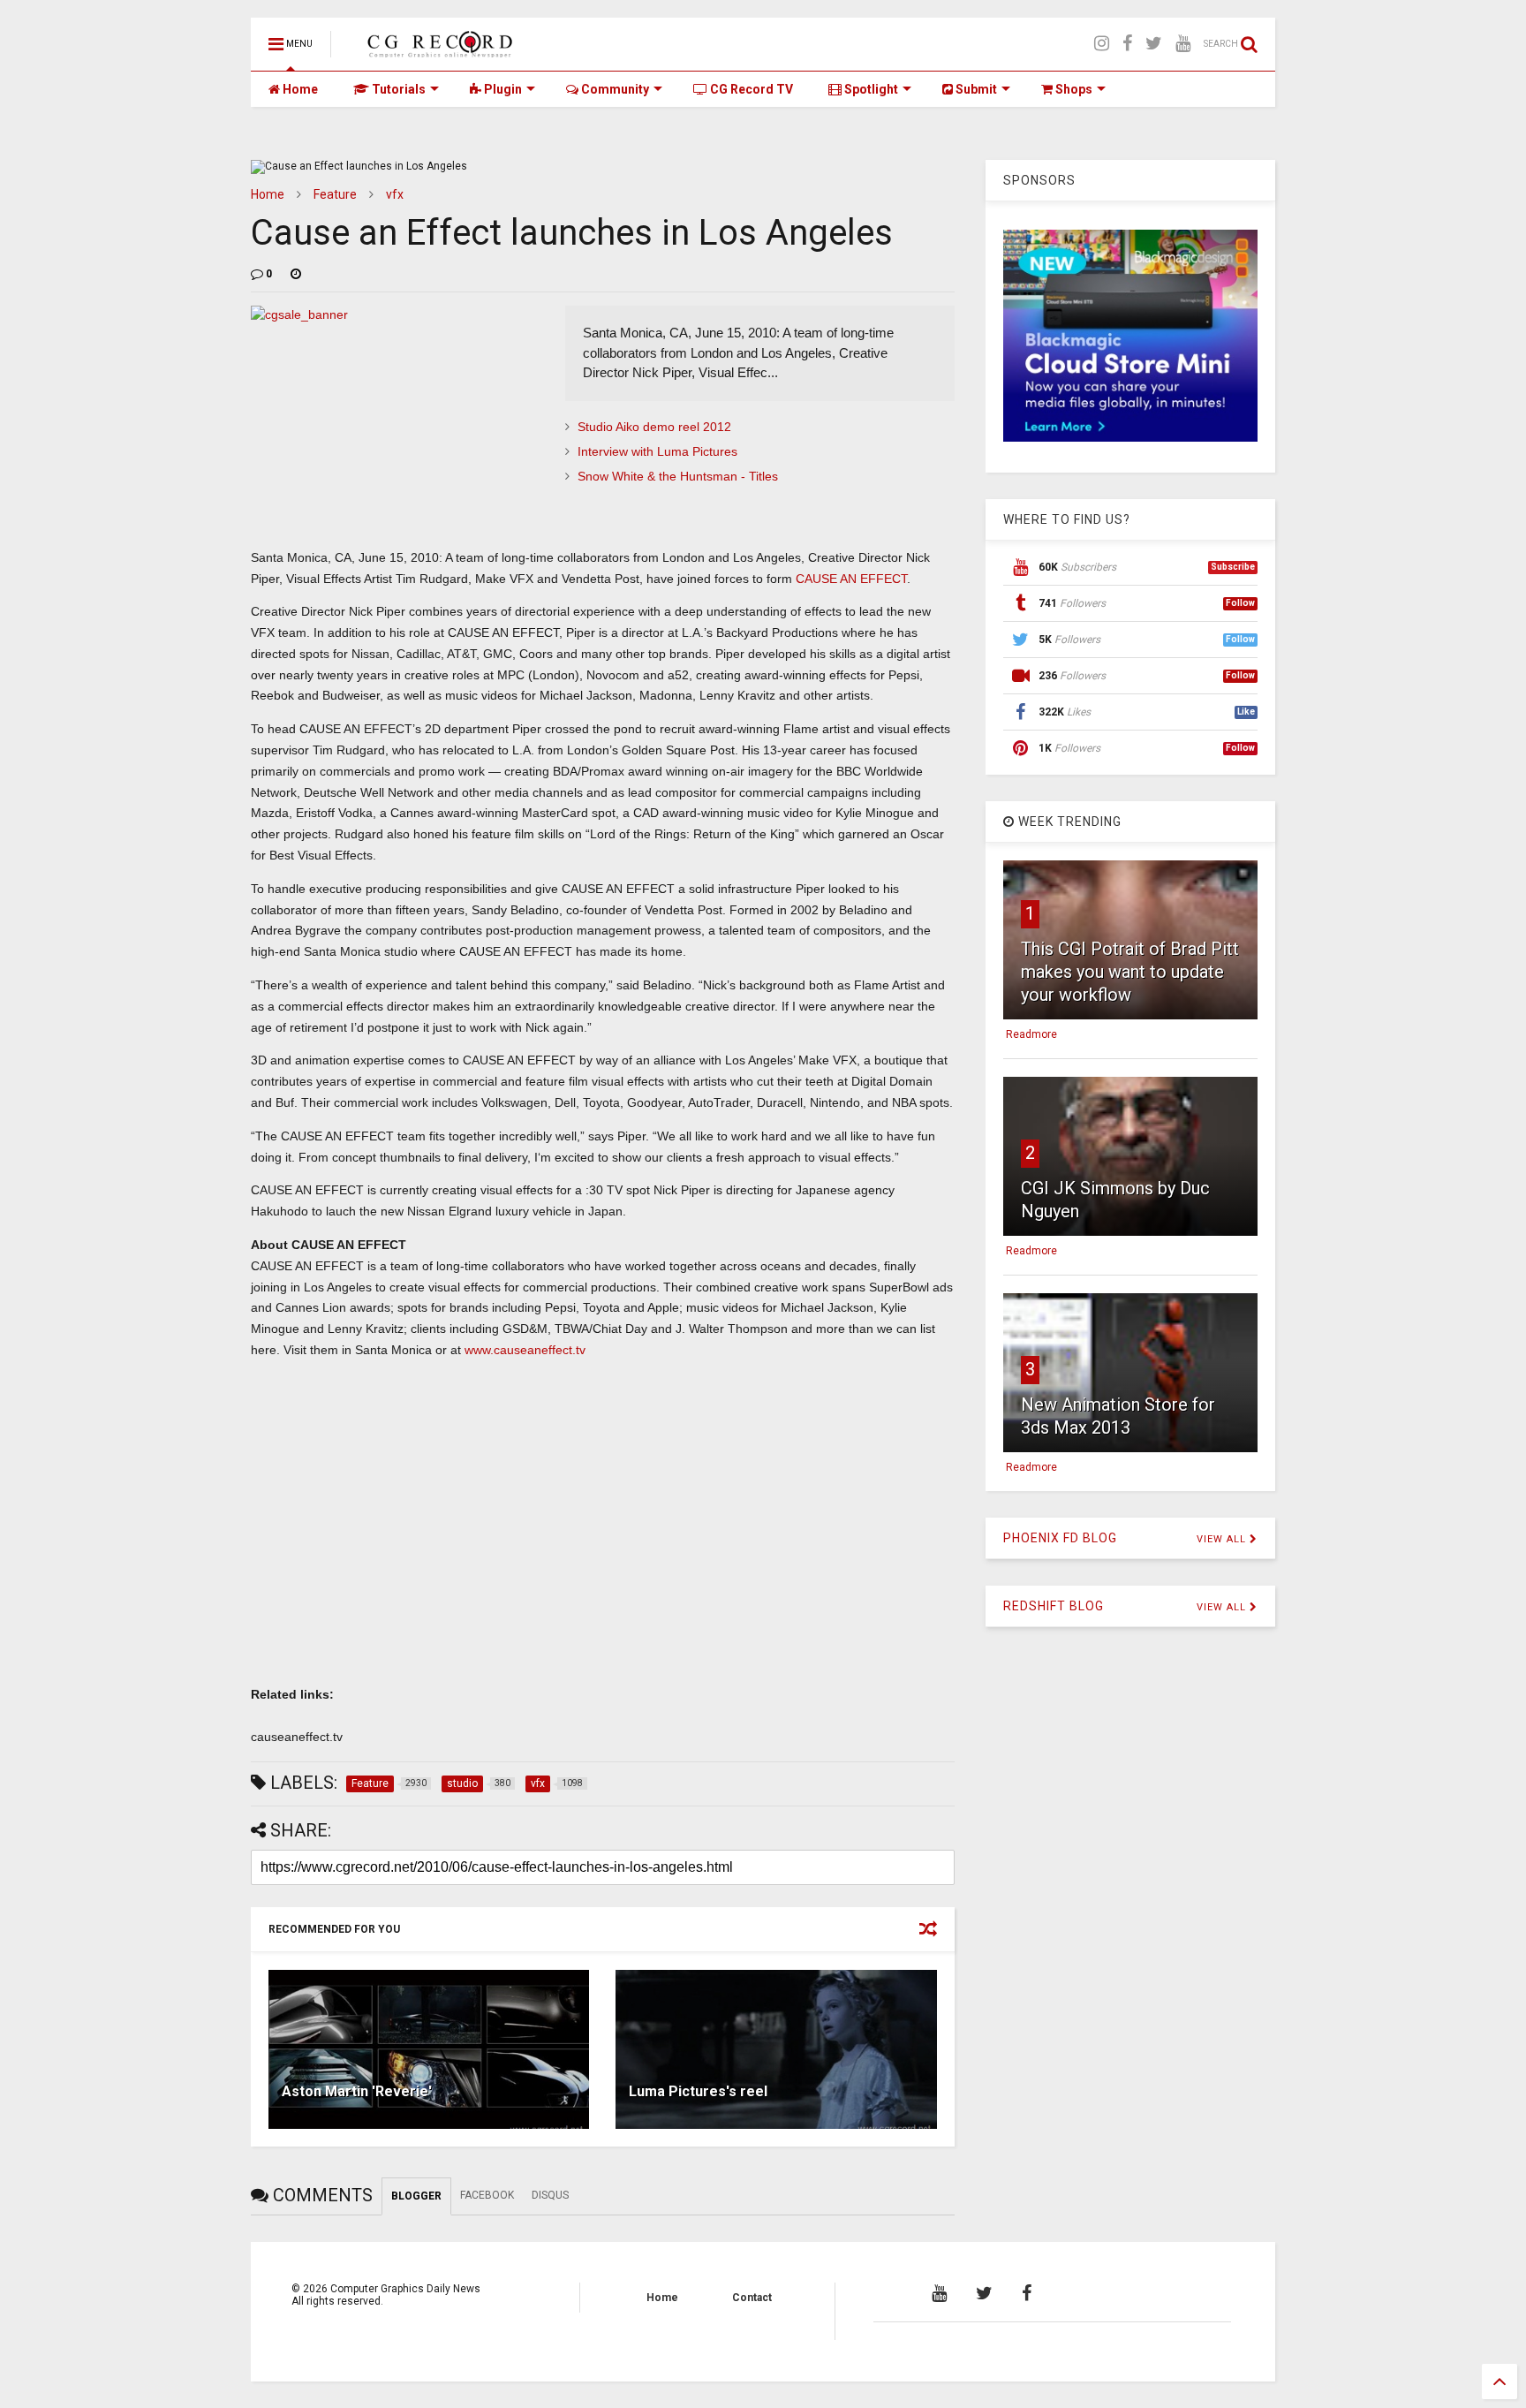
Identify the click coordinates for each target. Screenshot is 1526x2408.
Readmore (1031, 1034)
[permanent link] (296, 274)
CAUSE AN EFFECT (851, 579)
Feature (335, 194)
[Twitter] (1154, 44)
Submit (975, 89)
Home (299, 89)
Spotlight (870, 89)
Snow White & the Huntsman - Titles (678, 476)
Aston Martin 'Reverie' (357, 2091)
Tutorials (397, 89)
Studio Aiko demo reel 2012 (654, 427)
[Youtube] (1183, 44)
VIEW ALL (1223, 1539)
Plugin (502, 89)
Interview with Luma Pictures (657, 451)
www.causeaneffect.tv (525, 1350)
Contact (752, 2298)
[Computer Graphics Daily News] (437, 49)
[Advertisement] (603, 1536)
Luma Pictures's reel (698, 2091)
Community (614, 89)
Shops (1073, 89)
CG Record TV (750, 89)
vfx (395, 194)
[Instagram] (1102, 44)
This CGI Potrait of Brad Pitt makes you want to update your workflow (1130, 972)
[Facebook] (1127, 44)
